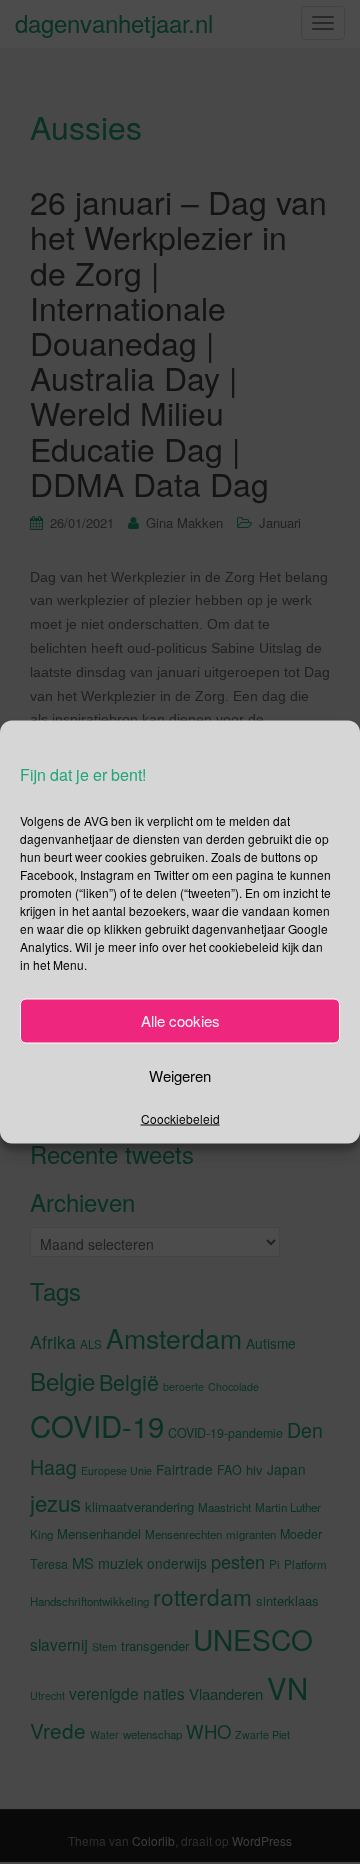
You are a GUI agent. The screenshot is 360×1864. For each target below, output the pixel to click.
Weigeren (180, 1075)
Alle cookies (180, 1020)
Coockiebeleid (180, 1117)
